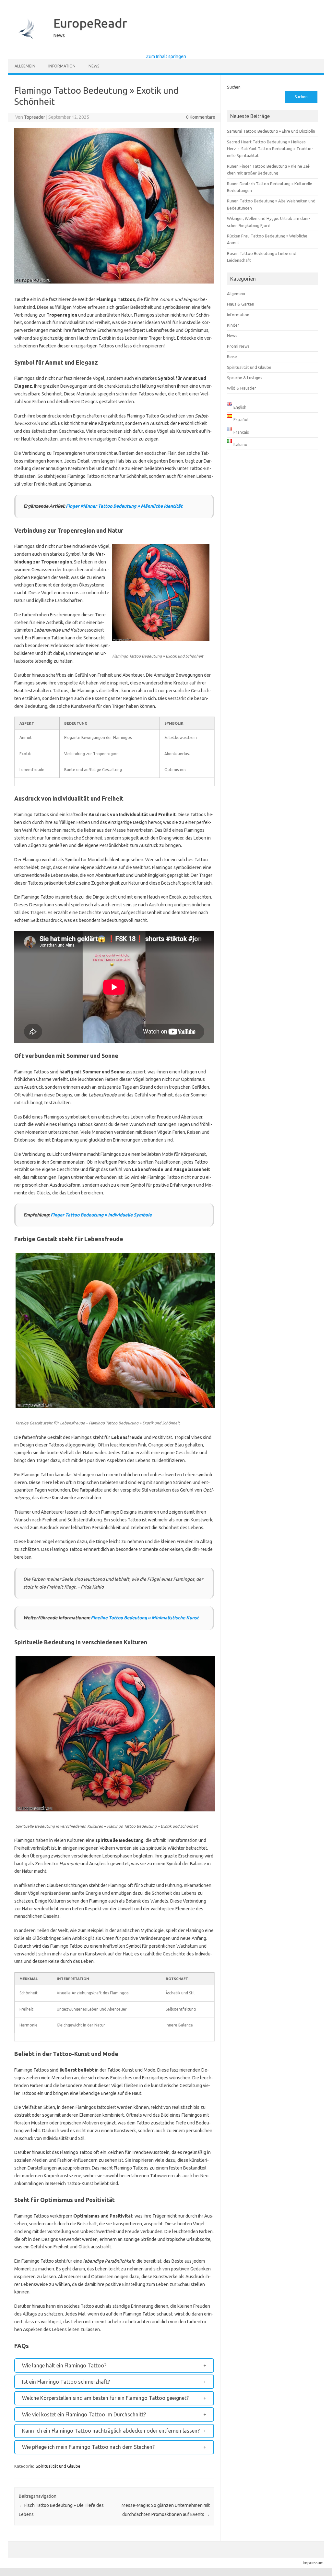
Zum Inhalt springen (166, 56)
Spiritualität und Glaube (58, 2466)
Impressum (313, 2563)
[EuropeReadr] (28, 49)
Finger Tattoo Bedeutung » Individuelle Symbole (101, 1215)
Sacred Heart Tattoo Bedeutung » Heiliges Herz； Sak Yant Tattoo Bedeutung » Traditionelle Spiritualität (270, 149)
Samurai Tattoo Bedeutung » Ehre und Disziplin (271, 131)
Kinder (233, 325)
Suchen (234, 87)
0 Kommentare (201, 117)
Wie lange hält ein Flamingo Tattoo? (64, 2365)
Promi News (238, 346)
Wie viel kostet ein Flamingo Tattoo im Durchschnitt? (84, 2414)
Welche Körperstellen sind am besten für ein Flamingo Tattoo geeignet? (105, 2398)
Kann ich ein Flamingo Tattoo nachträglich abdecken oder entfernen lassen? (111, 2431)
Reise (232, 357)
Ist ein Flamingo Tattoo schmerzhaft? (66, 2382)
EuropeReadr (90, 23)
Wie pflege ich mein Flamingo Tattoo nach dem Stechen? (88, 2447)
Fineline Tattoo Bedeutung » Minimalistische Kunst (145, 1618)
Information (62, 66)
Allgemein (25, 66)
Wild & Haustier (242, 388)
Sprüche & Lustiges (245, 378)
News (94, 66)
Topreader (35, 117)
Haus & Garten (241, 304)
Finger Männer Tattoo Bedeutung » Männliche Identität (124, 506)
